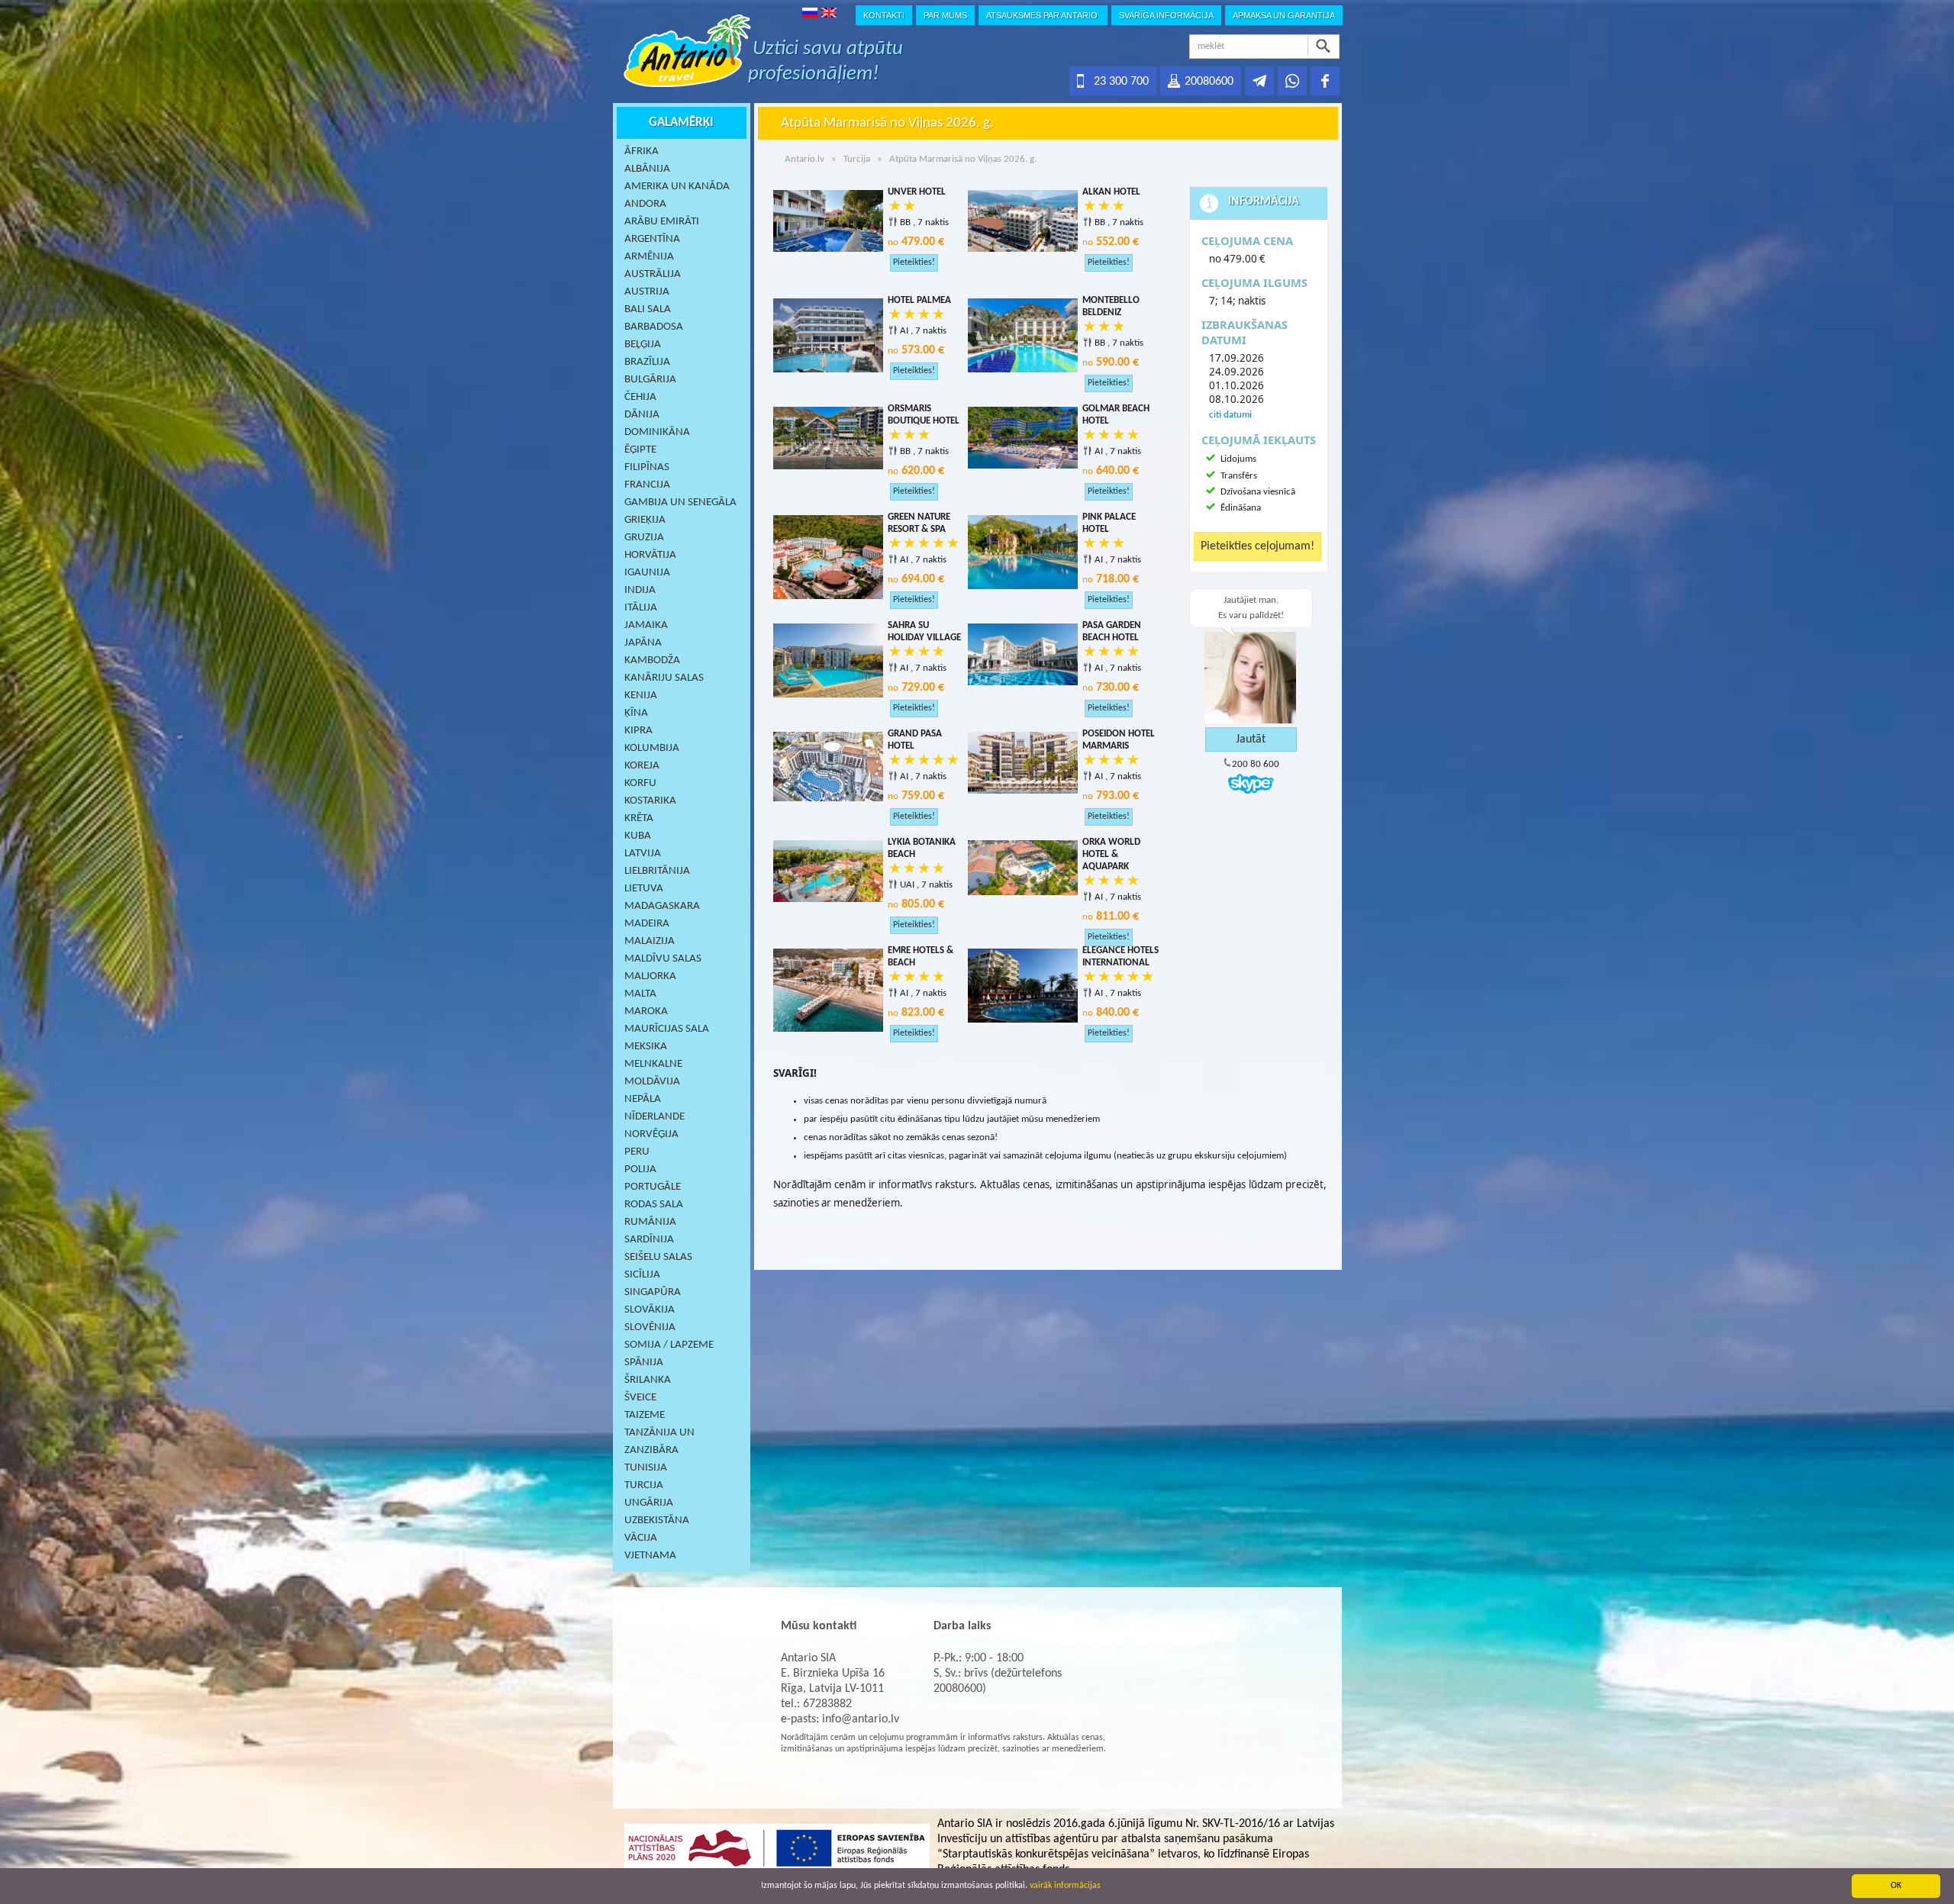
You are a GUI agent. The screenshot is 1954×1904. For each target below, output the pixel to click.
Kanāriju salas (664, 678)
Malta (640, 994)
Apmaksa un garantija (1284, 15)
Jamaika (646, 625)
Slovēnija (650, 1327)
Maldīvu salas (663, 959)
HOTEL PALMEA (919, 300)
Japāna (643, 643)
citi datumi (1230, 415)
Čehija (640, 397)
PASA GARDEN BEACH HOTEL (1112, 631)
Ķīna (636, 713)
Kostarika (650, 801)
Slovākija (650, 1310)
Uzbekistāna (657, 1521)
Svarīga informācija (1166, 15)
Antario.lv (804, 159)
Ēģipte (640, 450)
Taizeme (645, 1415)
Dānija (642, 415)
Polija (640, 1169)
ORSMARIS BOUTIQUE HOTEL (924, 415)
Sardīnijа (649, 1240)
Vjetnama (650, 1556)
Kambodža (652, 660)
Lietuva (644, 889)
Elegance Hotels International (1120, 957)
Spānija (644, 1363)
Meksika (646, 1047)
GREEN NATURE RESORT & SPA (919, 523)
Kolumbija (652, 748)
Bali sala (648, 309)
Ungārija (649, 1503)
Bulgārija (650, 380)
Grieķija (645, 520)
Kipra (638, 731)
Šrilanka (648, 1380)
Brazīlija (647, 362)
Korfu (640, 783)
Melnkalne (653, 1064)
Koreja (642, 766)
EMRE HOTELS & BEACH (921, 957)
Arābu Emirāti (662, 222)
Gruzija (644, 538)
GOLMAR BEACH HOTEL (1116, 415)
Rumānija (650, 1222)
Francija (647, 485)
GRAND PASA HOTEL (915, 740)
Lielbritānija (657, 871)
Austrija (647, 292)
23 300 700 (1121, 82)
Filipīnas (647, 467)
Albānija (647, 169)
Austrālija (653, 274)
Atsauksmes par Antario (1043, 15)
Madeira (647, 924)
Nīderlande (655, 1117)
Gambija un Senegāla (680, 503)
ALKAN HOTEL (1111, 192)
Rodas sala (654, 1205)
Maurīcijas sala (667, 1029)
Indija (640, 590)
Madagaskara (662, 906)
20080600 (1209, 82)
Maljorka (650, 976)
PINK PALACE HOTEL (1109, 523)
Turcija (644, 1485)
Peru (637, 1152)
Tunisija (646, 1468)
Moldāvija (652, 1082)
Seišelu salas (658, 1257)
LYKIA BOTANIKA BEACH (922, 848)
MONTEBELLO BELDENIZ (1111, 306)
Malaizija (650, 941)
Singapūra (653, 1292)
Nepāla (643, 1099)
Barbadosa (654, 327)
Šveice (640, 1398)
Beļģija (643, 345)
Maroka (646, 1012)
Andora (645, 204)
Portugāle (653, 1187)
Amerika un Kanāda (677, 187)
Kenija (641, 696)
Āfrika (642, 151)
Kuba (638, 836)
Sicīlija (642, 1275)
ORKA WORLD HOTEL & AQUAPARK (1111, 854)
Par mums (945, 15)
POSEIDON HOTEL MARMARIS (1119, 740)
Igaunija (647, 573)
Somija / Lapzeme (669, 1345)
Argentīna (652, 239)
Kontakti (884, 15)
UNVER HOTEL (917, 192)
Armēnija (649, 257)
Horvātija (650, 555)
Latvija (643, 854)
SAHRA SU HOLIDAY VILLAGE (924, 631)
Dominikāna (657, 432)
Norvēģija (651, 1134)
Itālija (641, 608)
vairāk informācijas (1065, 1886)
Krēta (639, 818)
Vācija (641, 1538)
